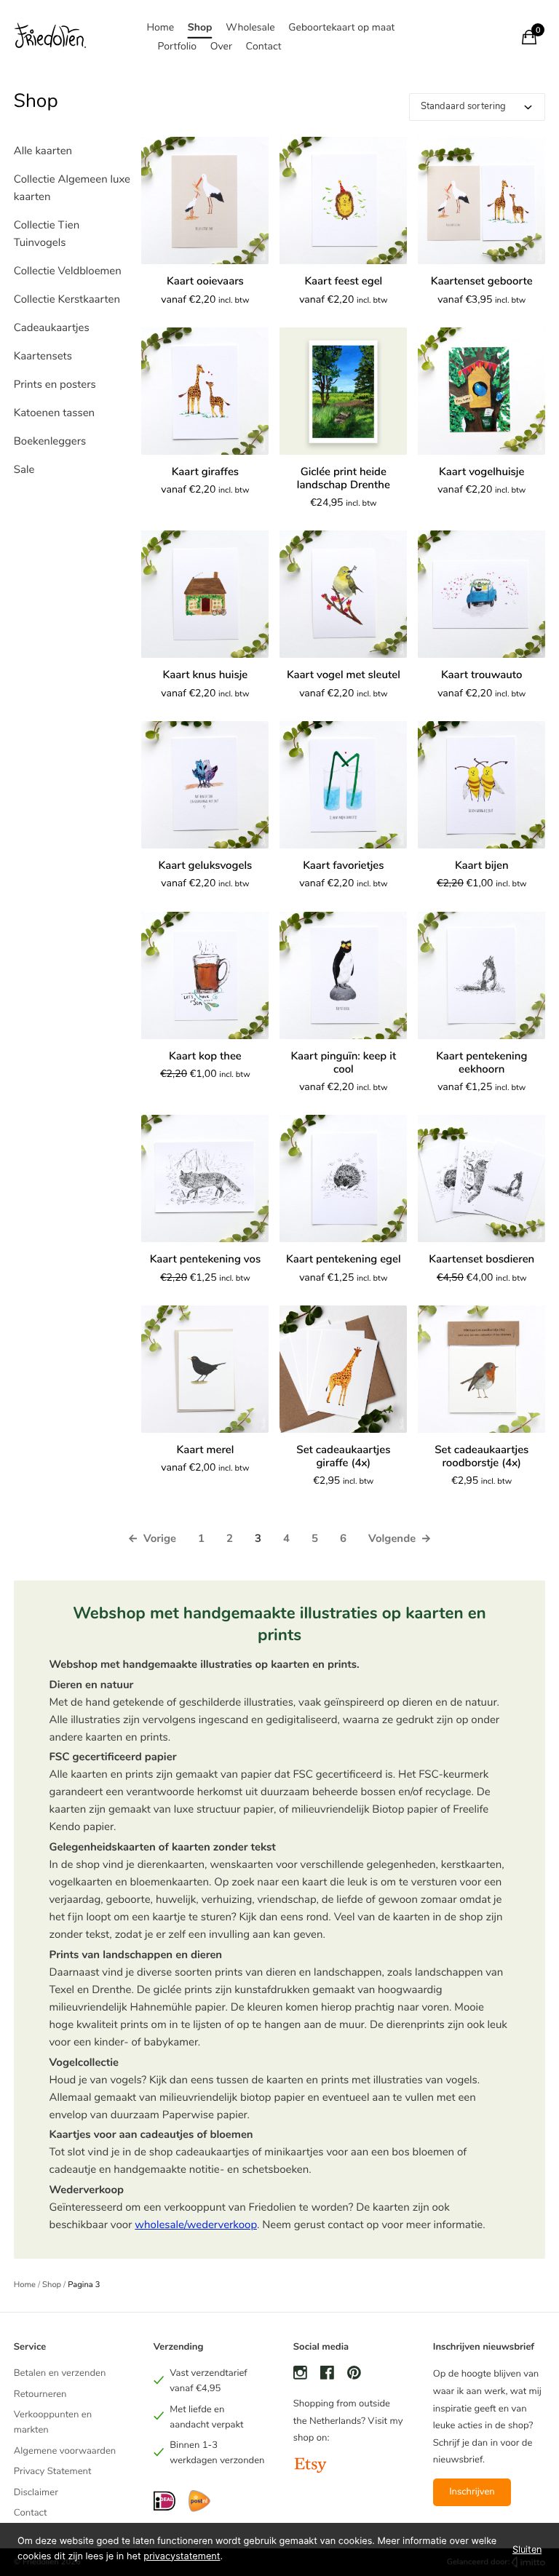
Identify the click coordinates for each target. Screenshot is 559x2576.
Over (221, 46)
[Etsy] (310, 2467)
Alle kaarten (43, 151)
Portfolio (177, 46)
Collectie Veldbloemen (68, 271)
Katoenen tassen (54, 413)
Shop (200, 27)
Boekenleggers (50, 442)
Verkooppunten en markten (53, 2422)
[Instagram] (300, 2375)
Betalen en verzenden (60, 2373)
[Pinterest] (354, 2375)
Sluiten (527, 2549)
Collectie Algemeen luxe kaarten (72, 188)
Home (160, 27)
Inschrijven (472, 2492)
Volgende (400, 1539)
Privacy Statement (53, 2471)
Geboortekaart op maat (341, 27)
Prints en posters (55, 385)
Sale (24, 470)
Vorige (151, 1539)
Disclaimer (36, 2492)
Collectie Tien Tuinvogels (47, 234)
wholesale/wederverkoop (196, 2225)
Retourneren (40, 2394)
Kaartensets (43, 357)
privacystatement (182, 2557)
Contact (264, 46)
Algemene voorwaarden (65, 2451)
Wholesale (250, 27)
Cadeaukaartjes (52, 328)
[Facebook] (327, 2375)
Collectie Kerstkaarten (67, 300)
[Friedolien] (50, 37)
